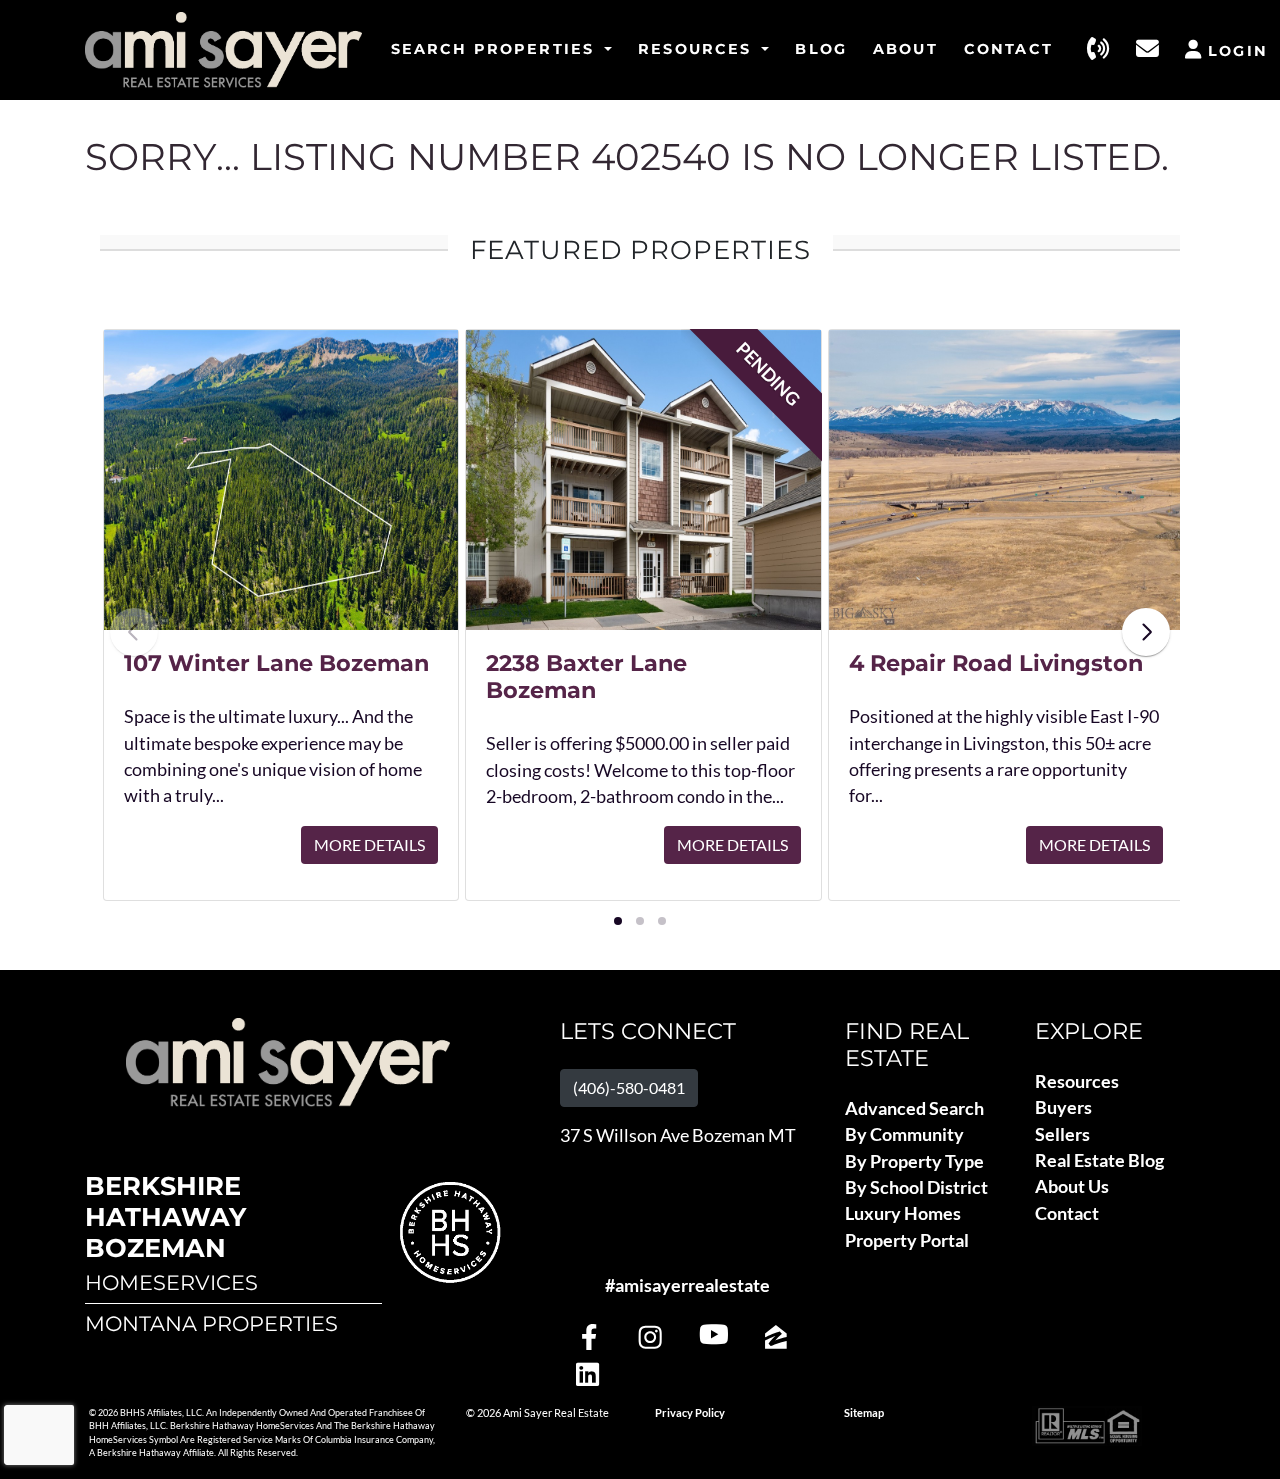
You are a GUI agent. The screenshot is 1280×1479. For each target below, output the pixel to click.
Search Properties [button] (496, 49)
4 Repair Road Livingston (996, 663)
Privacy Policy (690, 1413)
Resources (1077, 1081)
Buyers (1063, 1107)
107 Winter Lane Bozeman (276, 663)
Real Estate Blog (1099, 1160)
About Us (1072, 1186)
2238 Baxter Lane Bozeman (586, 676)
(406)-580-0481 (629, 1087)
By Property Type (914, 1161)
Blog (821, 49)
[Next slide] (1146, 632)
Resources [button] (698, 49)
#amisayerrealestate (687, 1285)
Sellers (1062, 1134)
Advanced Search (914, 1108)
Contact (1008, 49)
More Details (369, 844)
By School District (916, 1187)
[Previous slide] (134, 632)
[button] (618, 921)
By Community (904, 1134)
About (905, 49)
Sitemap (864, 1413)
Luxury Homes (903, 1213)
